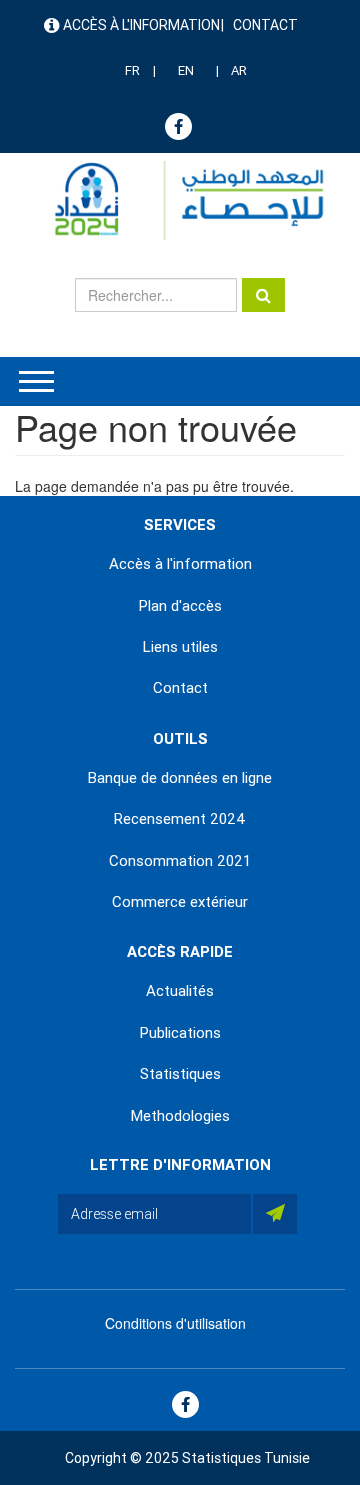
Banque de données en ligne (180, 778)
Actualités (180, 991)
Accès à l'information (141, 25)
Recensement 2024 (180, 819)
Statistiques (180, 1074)
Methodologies (180, 1116)
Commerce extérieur (180, 902)
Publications (180, 1033)
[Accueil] (180, 200)
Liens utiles (180, 647)
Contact (265, 25)
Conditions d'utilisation (175, 1323)
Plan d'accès (180, 606)
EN (186, 70)
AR (239, 70)
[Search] (263, 295)
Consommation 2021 (180, 861)
